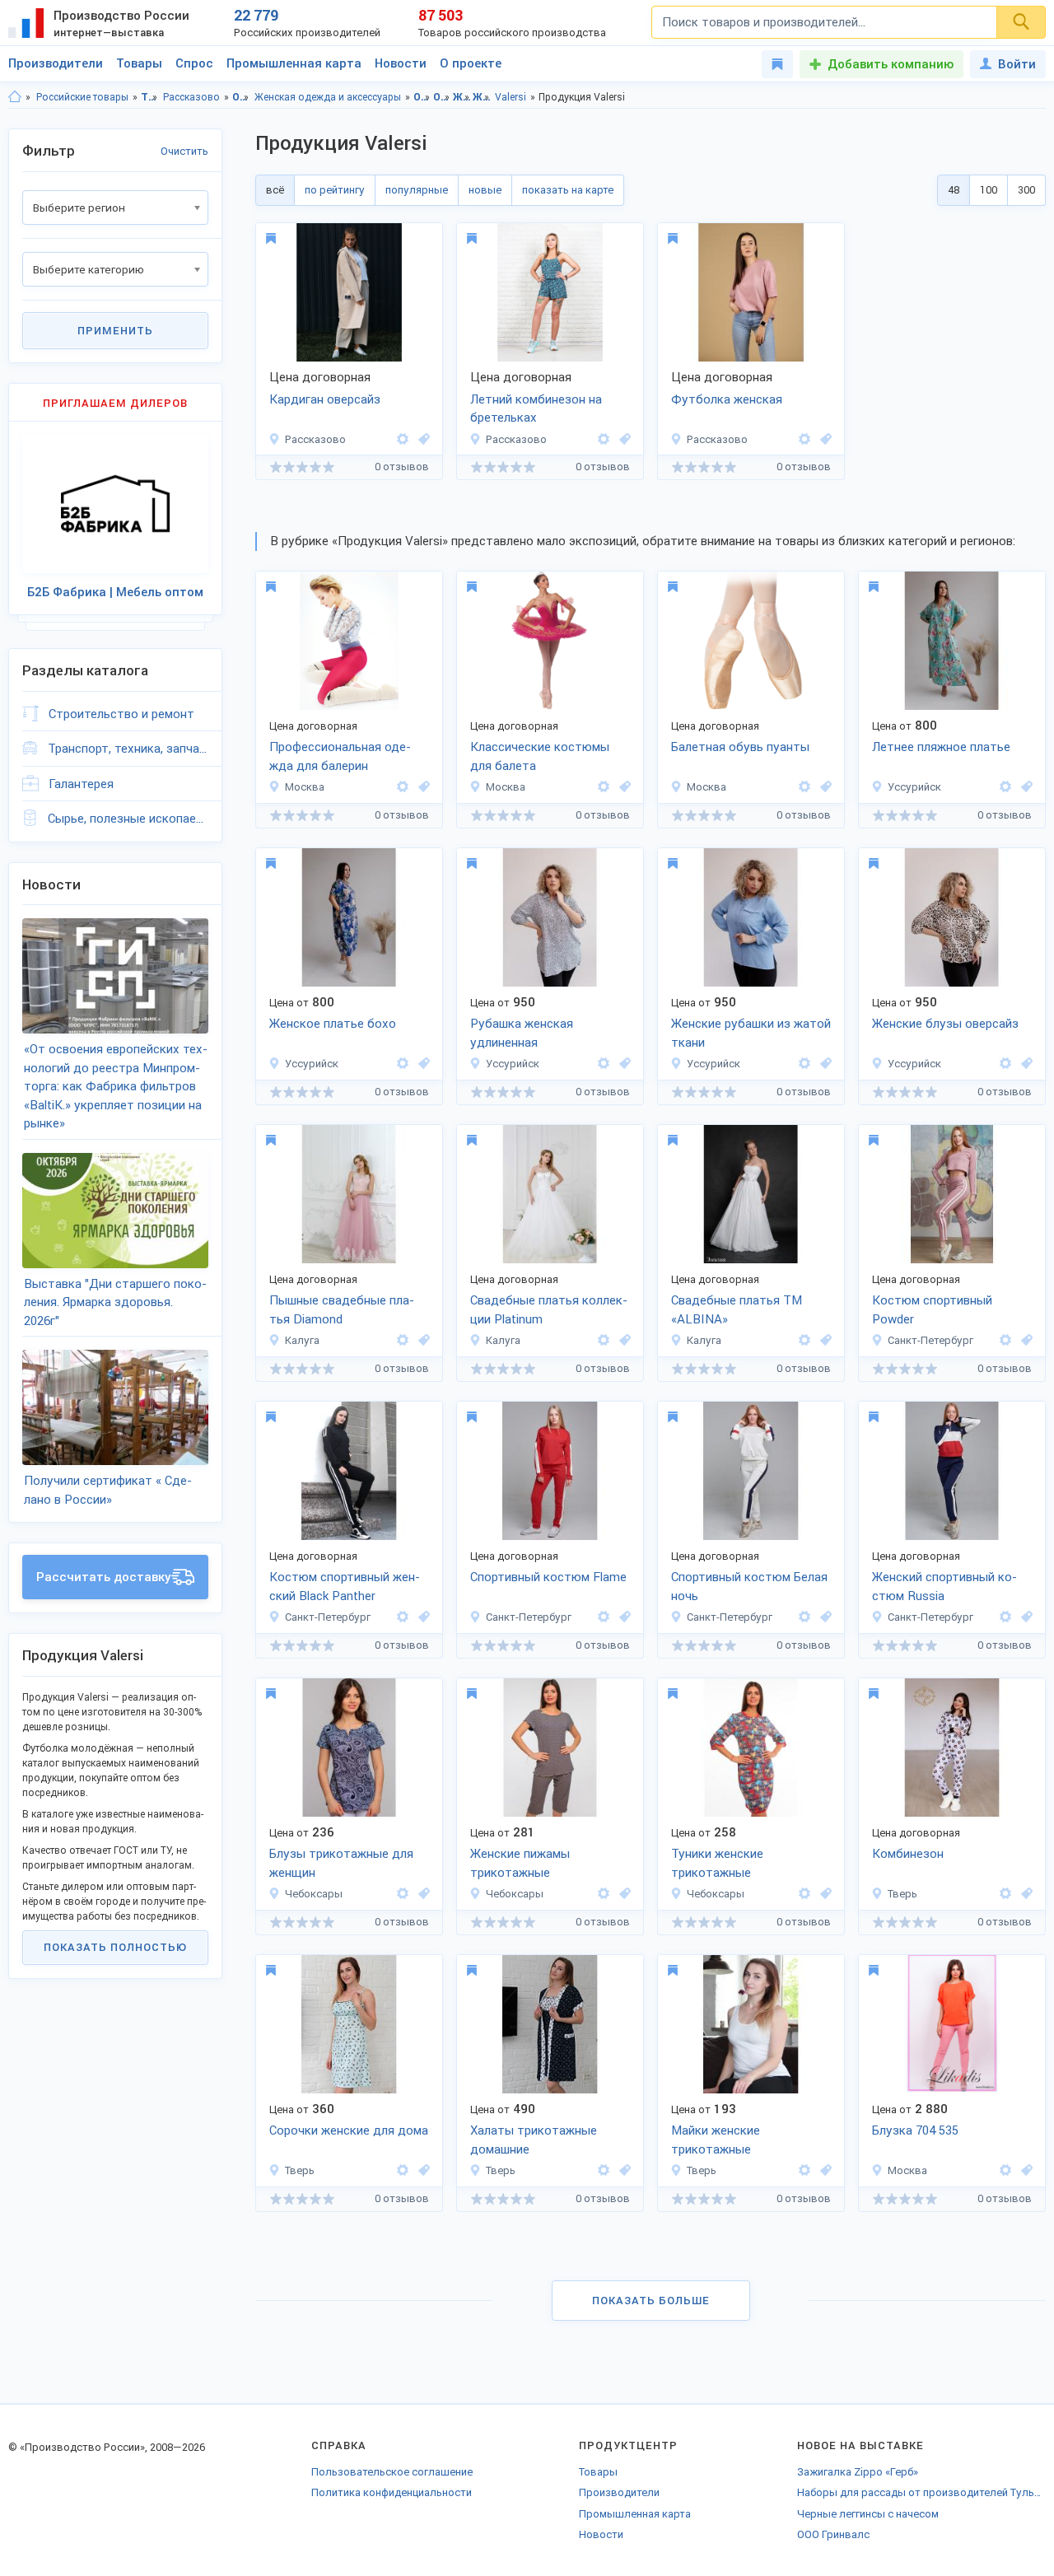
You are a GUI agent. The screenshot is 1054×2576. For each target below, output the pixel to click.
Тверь (902, 1894)
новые (485, 190)
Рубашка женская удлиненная (522, 1033)
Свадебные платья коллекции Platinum (549, 1310)
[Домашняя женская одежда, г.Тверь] (1024, 1894)
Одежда (241, 97)
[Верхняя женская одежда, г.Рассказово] (422, 439)
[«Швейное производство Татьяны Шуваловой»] (1005, 1894)
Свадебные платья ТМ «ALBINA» (737, 1310)
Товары (139, 63)
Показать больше (651, 2301)
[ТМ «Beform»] (1005, 1340)
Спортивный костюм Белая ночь (749, 1587)
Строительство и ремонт (121, 714)
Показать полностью (115, 1947)
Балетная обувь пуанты (740, 747)
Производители (56, 63)
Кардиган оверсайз (325, 399)
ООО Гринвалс (833, 2534)
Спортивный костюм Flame (548, 1577)
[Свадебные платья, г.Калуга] (422, 1340)
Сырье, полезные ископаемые (128, 819)
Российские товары (82, 97)
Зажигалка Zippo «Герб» (858, 2472)
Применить (115, 331)
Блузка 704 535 (915, 2130)
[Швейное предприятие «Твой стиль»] (1005, 787)
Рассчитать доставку (104, 1577)
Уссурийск (914, 787)
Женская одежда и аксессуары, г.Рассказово (481, 97)
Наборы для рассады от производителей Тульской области (921, 2492)
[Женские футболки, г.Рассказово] (823, 439)
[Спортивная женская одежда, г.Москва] (422, 787)
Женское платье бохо (333, 1024)
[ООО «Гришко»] (403, 787)
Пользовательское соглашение (392, 2472)
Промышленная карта (294, 63)
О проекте (471, 63)
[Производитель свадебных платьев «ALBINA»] (403, 1340)
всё (275, 190)
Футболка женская (727, 399)
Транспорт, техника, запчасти (128, 749)
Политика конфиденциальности (392, 2492)
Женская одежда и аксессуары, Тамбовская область (462, 97)
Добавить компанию (891, 64)
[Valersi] (403, 439)
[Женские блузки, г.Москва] (1024, 2170)
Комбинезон (908, 1854)
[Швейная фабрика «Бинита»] (403, 1894)
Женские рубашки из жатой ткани (751, 1033)
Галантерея (81, 784)
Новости (401, 63)
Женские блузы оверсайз (945, 1024)
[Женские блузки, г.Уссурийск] (623, 1064)
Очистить (184, 151)
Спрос (194, 63)
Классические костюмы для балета (540, 756)
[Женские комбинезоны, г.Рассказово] (623, 439)
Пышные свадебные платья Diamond (342, 1310)
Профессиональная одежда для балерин (340, 756)
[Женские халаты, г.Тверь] (623, 2170)
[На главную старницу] (15, 97)
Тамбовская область (149, 97)
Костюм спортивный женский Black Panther (345, 1587)
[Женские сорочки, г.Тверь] (422, 2170)
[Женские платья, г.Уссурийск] (1024, 787)
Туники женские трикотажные (717, 1863)
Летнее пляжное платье (941, 747)
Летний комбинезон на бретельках (536, 409)
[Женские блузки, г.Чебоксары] (422, 1894)
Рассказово (191, 97)
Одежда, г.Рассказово (442, 97)
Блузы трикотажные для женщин (341, 1863)
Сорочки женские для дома (349, 2130)
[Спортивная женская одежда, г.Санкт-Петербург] (1024, 1340)
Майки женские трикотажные (716, 2140)
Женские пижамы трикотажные (520, 1863)
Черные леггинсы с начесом (868, 2514)
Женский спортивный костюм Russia (944, 1587)
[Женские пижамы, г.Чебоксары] (623, 1894)
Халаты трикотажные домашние (534, 2140)
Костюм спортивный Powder (932, 1310)
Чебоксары (314, 1894)
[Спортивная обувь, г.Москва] (823, 787)
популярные (417, 190)
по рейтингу (335, 190)
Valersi (511, 97)
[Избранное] (777, 64)
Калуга (302, 1340)
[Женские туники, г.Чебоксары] (823, 1894)
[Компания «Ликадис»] (1005, 2170)
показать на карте (568, 190)
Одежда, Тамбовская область (422, 97)
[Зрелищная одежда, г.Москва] (623, 787)
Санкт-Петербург (930, 1340)
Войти (1017, 64)
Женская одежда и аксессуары (328, 97)
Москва (305, 787)
